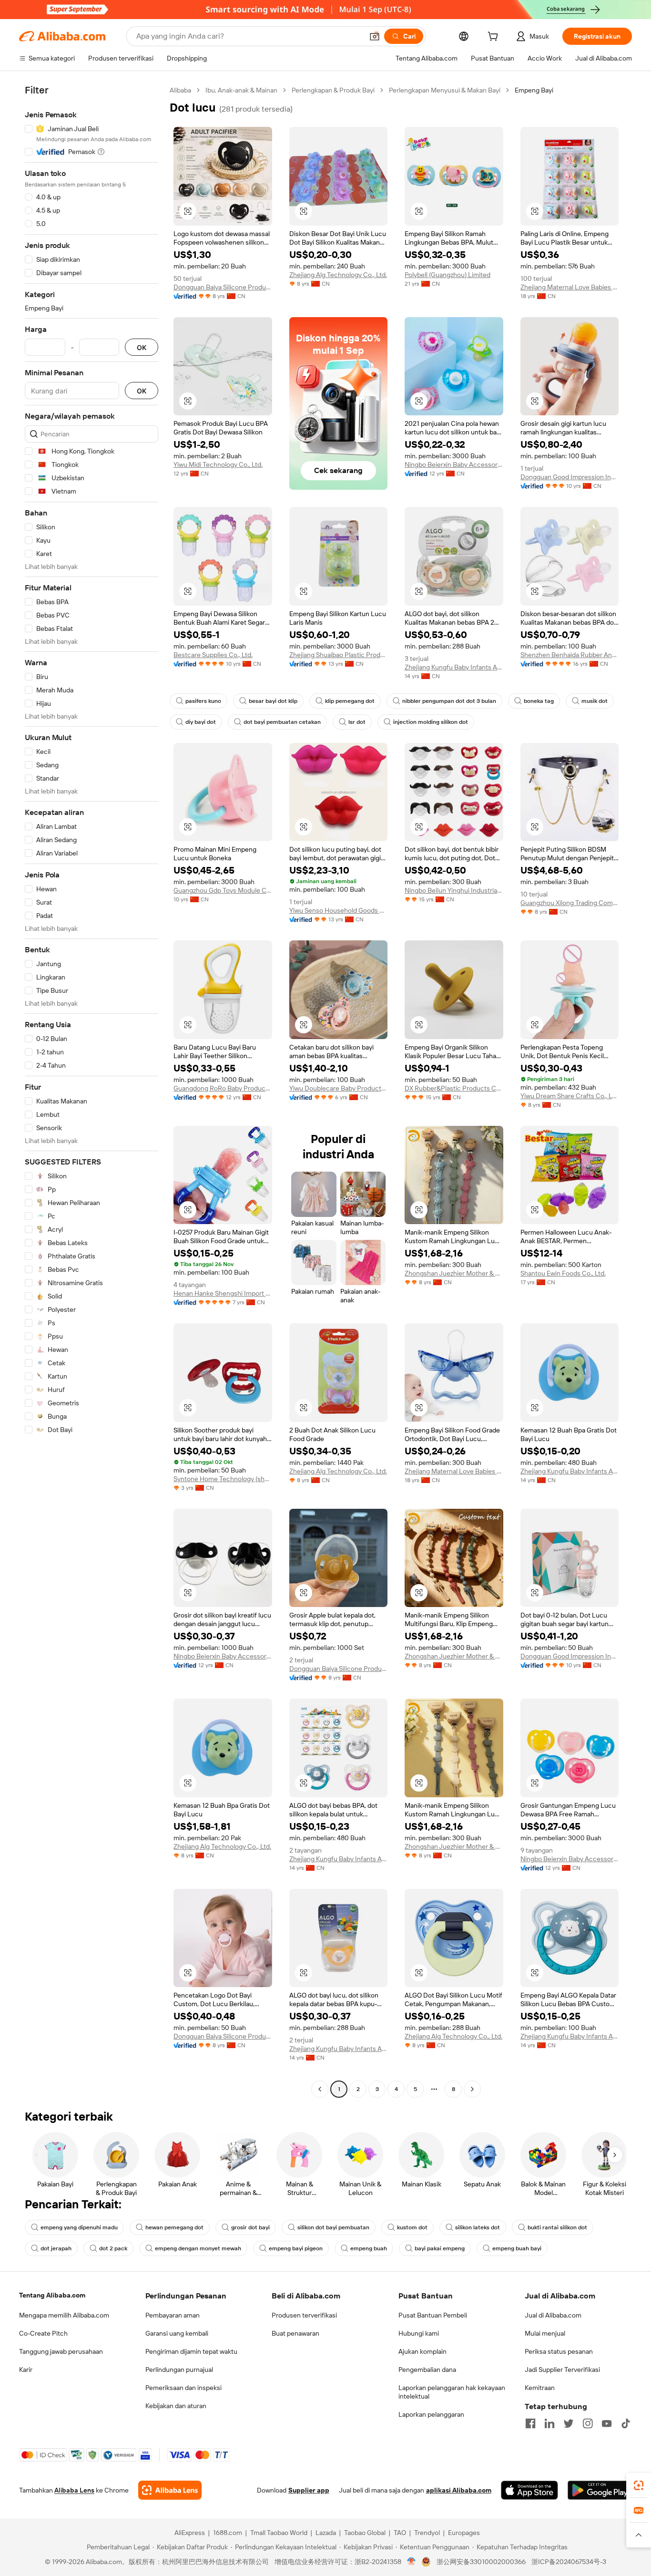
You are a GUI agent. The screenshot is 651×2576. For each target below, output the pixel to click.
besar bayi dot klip (273, 701)
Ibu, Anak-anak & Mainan (241, 90)
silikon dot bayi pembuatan (333, 2227)
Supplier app (309, 2490)
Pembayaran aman (173, 2315)
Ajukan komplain (422, 2351)
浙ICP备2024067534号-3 (569, 2562)
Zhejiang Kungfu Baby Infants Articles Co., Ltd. (454, 667)
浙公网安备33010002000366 (481, 2562)
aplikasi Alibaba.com (459, 2490)
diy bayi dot (201, 722)
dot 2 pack (113, 2248)
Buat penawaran (295, 2333)
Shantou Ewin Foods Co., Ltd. (563, 1273)
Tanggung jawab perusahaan (61, 2351)
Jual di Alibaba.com (553, 2315)
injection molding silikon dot (431, 722)
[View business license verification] (412, 2562)
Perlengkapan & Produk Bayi (333, 90)
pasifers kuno (203, 701)
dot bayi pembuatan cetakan (282, 722)
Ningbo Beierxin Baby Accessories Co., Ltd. (454, 464)
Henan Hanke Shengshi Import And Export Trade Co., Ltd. (223, 1293)
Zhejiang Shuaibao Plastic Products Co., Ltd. (339, 655)
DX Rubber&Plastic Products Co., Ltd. (454, 1088)
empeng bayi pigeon (296, 2248)
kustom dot (412, 2227)
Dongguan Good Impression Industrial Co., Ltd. (570, 477)
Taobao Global (365, 2533)
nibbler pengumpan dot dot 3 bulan (449, 701)
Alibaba (180, 90)
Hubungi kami (419, 2333)
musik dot (595, 701)
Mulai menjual (545, 2333)
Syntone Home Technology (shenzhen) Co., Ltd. (223, 1479)
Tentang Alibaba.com (52, 2295)
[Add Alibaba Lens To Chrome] (170, 2490)
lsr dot (357, 722)
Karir (26, 2370)
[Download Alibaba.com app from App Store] (529, 2490)
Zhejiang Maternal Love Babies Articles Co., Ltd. (570, 287)
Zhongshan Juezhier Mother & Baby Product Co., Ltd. (454, 1273)
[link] (639, 2485)
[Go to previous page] (320, 2089)
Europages (464, 2533)
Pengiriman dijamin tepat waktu (191, 2351)
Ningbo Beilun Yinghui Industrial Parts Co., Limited (454, 890)
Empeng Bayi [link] (534, 90)
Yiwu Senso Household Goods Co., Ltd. (339, 910)
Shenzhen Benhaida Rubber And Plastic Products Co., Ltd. (570, 655)
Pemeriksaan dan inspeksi (183, 2388)
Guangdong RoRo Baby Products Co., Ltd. (223, 1088)
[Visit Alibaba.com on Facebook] (530, 2423)
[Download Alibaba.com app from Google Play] (600, 2490)
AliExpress (190, 2533)
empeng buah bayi (517, 2248)
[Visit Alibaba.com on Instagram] (588, 2423)
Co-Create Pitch (43, 2333)
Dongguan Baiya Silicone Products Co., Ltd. (223, 287)
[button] (375, 36)
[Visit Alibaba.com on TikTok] (626, 2423)
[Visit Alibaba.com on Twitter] (569, 2423)
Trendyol (427, 2533)
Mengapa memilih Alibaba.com (64, 2315)
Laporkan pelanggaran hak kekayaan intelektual (452, 2392)
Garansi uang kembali (177, 2333)
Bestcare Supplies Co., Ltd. (213, 655)
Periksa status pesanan (559, 2351)
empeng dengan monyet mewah (198, 2248)
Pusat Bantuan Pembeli (433, 2315)
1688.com (228, 2533)
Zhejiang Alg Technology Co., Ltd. (338, 275)
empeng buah (369, 2248)
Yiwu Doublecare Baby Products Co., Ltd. (339, 1088)
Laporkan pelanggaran (431, 2414)
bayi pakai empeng (440, 2248)
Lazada (326, 2533)
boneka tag (539, 701)
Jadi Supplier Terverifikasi (562, 2370)
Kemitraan (540, 2388)
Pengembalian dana (427, 2370)
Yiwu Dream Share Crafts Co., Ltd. (570, 1096)
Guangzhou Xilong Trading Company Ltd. (570, 903)
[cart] (495, 38)
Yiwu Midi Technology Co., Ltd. (218, 464)
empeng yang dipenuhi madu (79, 2227)
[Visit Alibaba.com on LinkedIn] (549, 2423)
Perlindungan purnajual (179, 2370)
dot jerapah (56, 2248)
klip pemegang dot (350, 701)
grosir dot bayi (250, 2227)
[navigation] (92, 1091)
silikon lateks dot (478, 2227)
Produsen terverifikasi (304, 2315)
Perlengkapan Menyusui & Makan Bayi (445, 90)
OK (142, 347)
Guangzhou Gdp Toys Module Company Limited (223, 890)
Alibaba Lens (74, 2490)
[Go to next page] (472, 2089)
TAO (400, 2533)
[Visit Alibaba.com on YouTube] (607, 2423)
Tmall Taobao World (279, 2533)
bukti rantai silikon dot (557, 2227)
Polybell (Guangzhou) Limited (448, 275)
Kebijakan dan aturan (176, 2406)
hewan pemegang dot (174, 2227)
